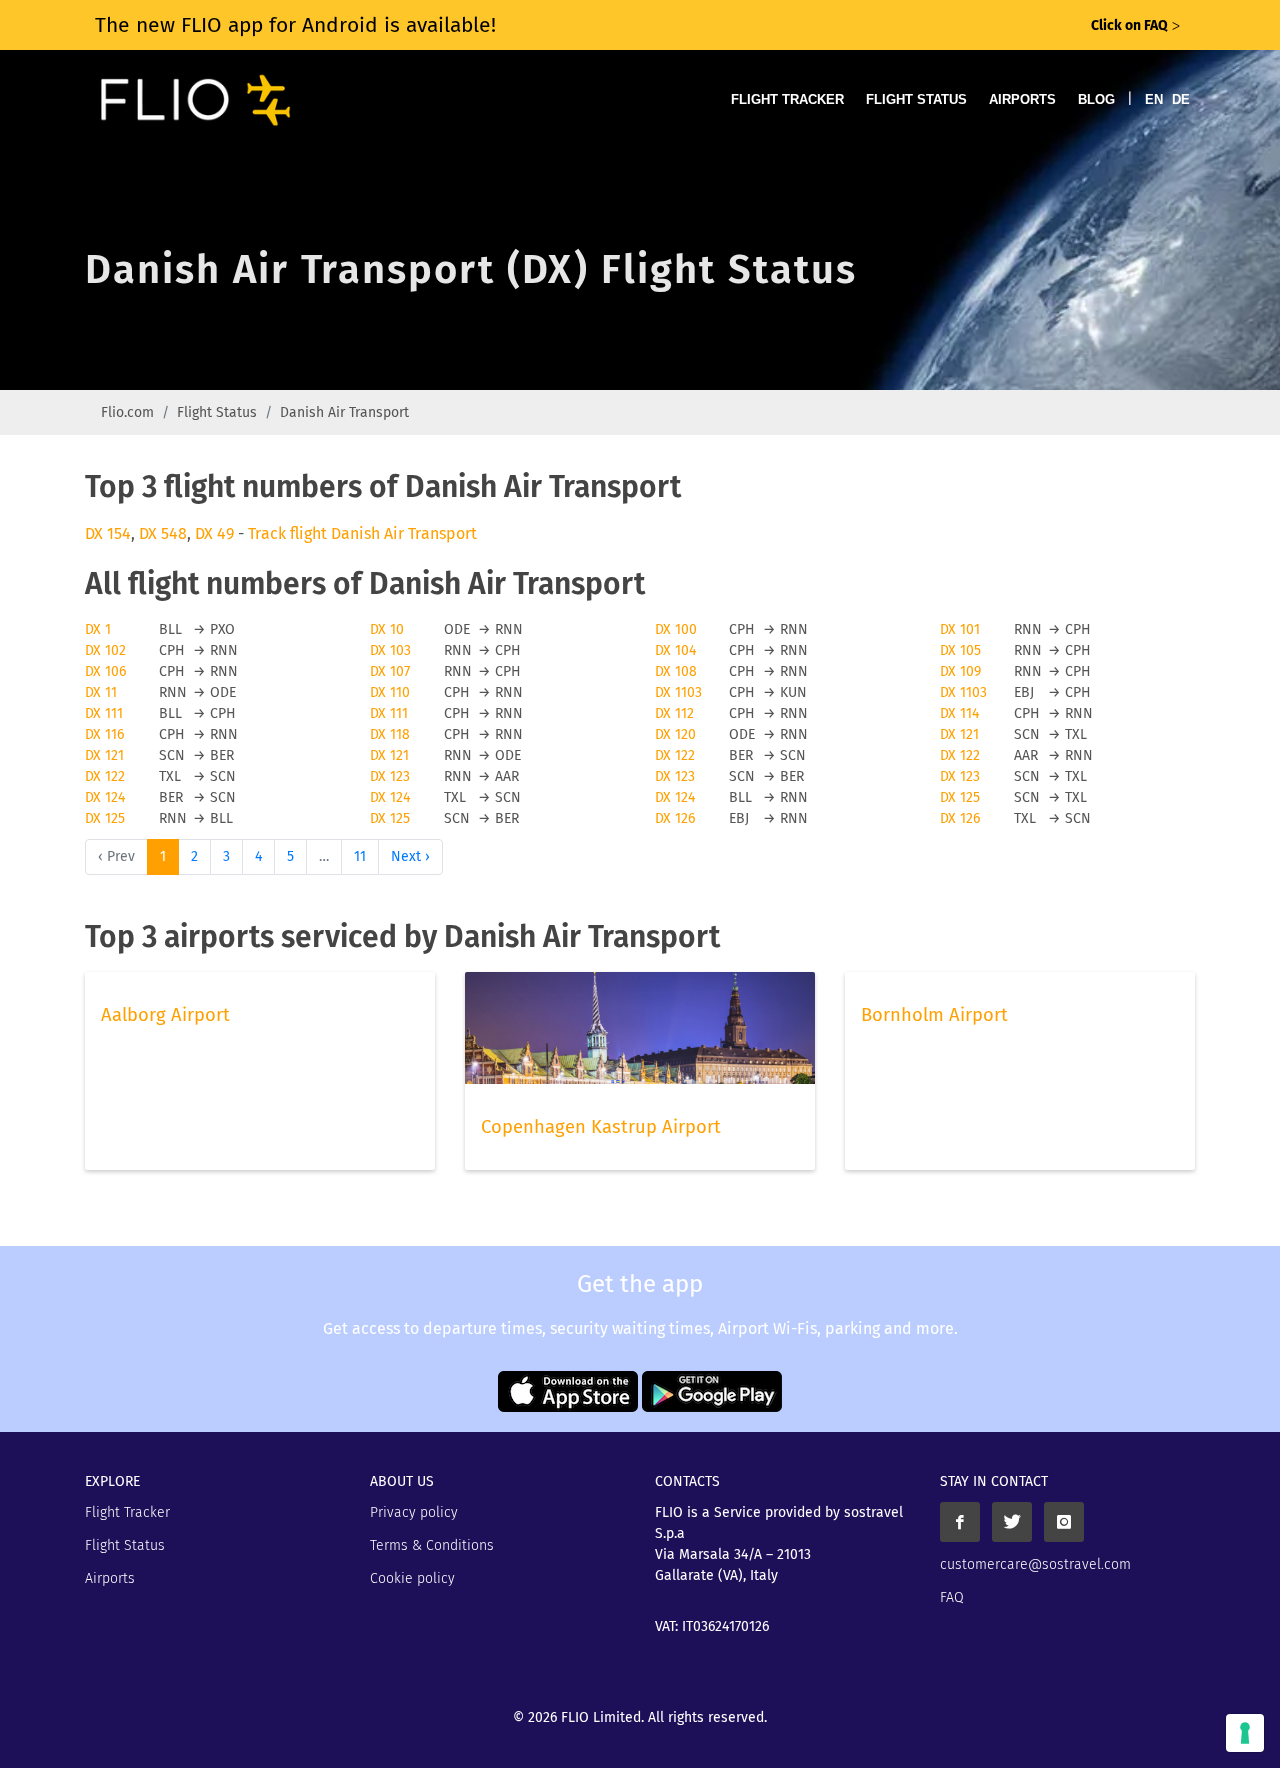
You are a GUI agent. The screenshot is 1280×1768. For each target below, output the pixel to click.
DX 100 (676, 629)
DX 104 (675, 650)
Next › (410, 856)
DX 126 (675, 818)
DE (1181, 99)
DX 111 (104, 713)
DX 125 (960, 797)
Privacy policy (414, 1512)
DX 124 (105, 797)
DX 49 (214, 533)
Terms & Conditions (432, 1545)
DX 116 (104, 734)
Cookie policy (412, 1578)
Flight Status (916, 99)
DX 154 (108, 533)
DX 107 (390, 671)
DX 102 (105, 650)
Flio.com (127, 412)
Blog (1096, 99)
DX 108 (676, 671)
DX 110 (390, 692)
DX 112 (674, 713)
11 (360, 856)
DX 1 (98, 629)
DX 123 (390, 776)
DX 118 (390, 734)
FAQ (952, 1597)
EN (1154, 99)
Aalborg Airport (165, 1015)
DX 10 (387, 629)
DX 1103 (678, 692)
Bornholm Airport (934, 1015)
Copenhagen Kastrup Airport (601, 1127)
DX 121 (959, 734)
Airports (1022, 99)
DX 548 (163, 533)
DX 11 (101, 692)
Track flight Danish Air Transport (362, 533)
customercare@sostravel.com (1035, 1564)
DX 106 (105, 671)
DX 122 (675, 755)
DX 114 (959, 713)
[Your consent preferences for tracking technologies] (1245, 1733)
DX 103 (390, 650)
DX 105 (960, 650)
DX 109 (960, 671)
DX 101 (960, 629)
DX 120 (675, 734)
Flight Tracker (787, 99)
